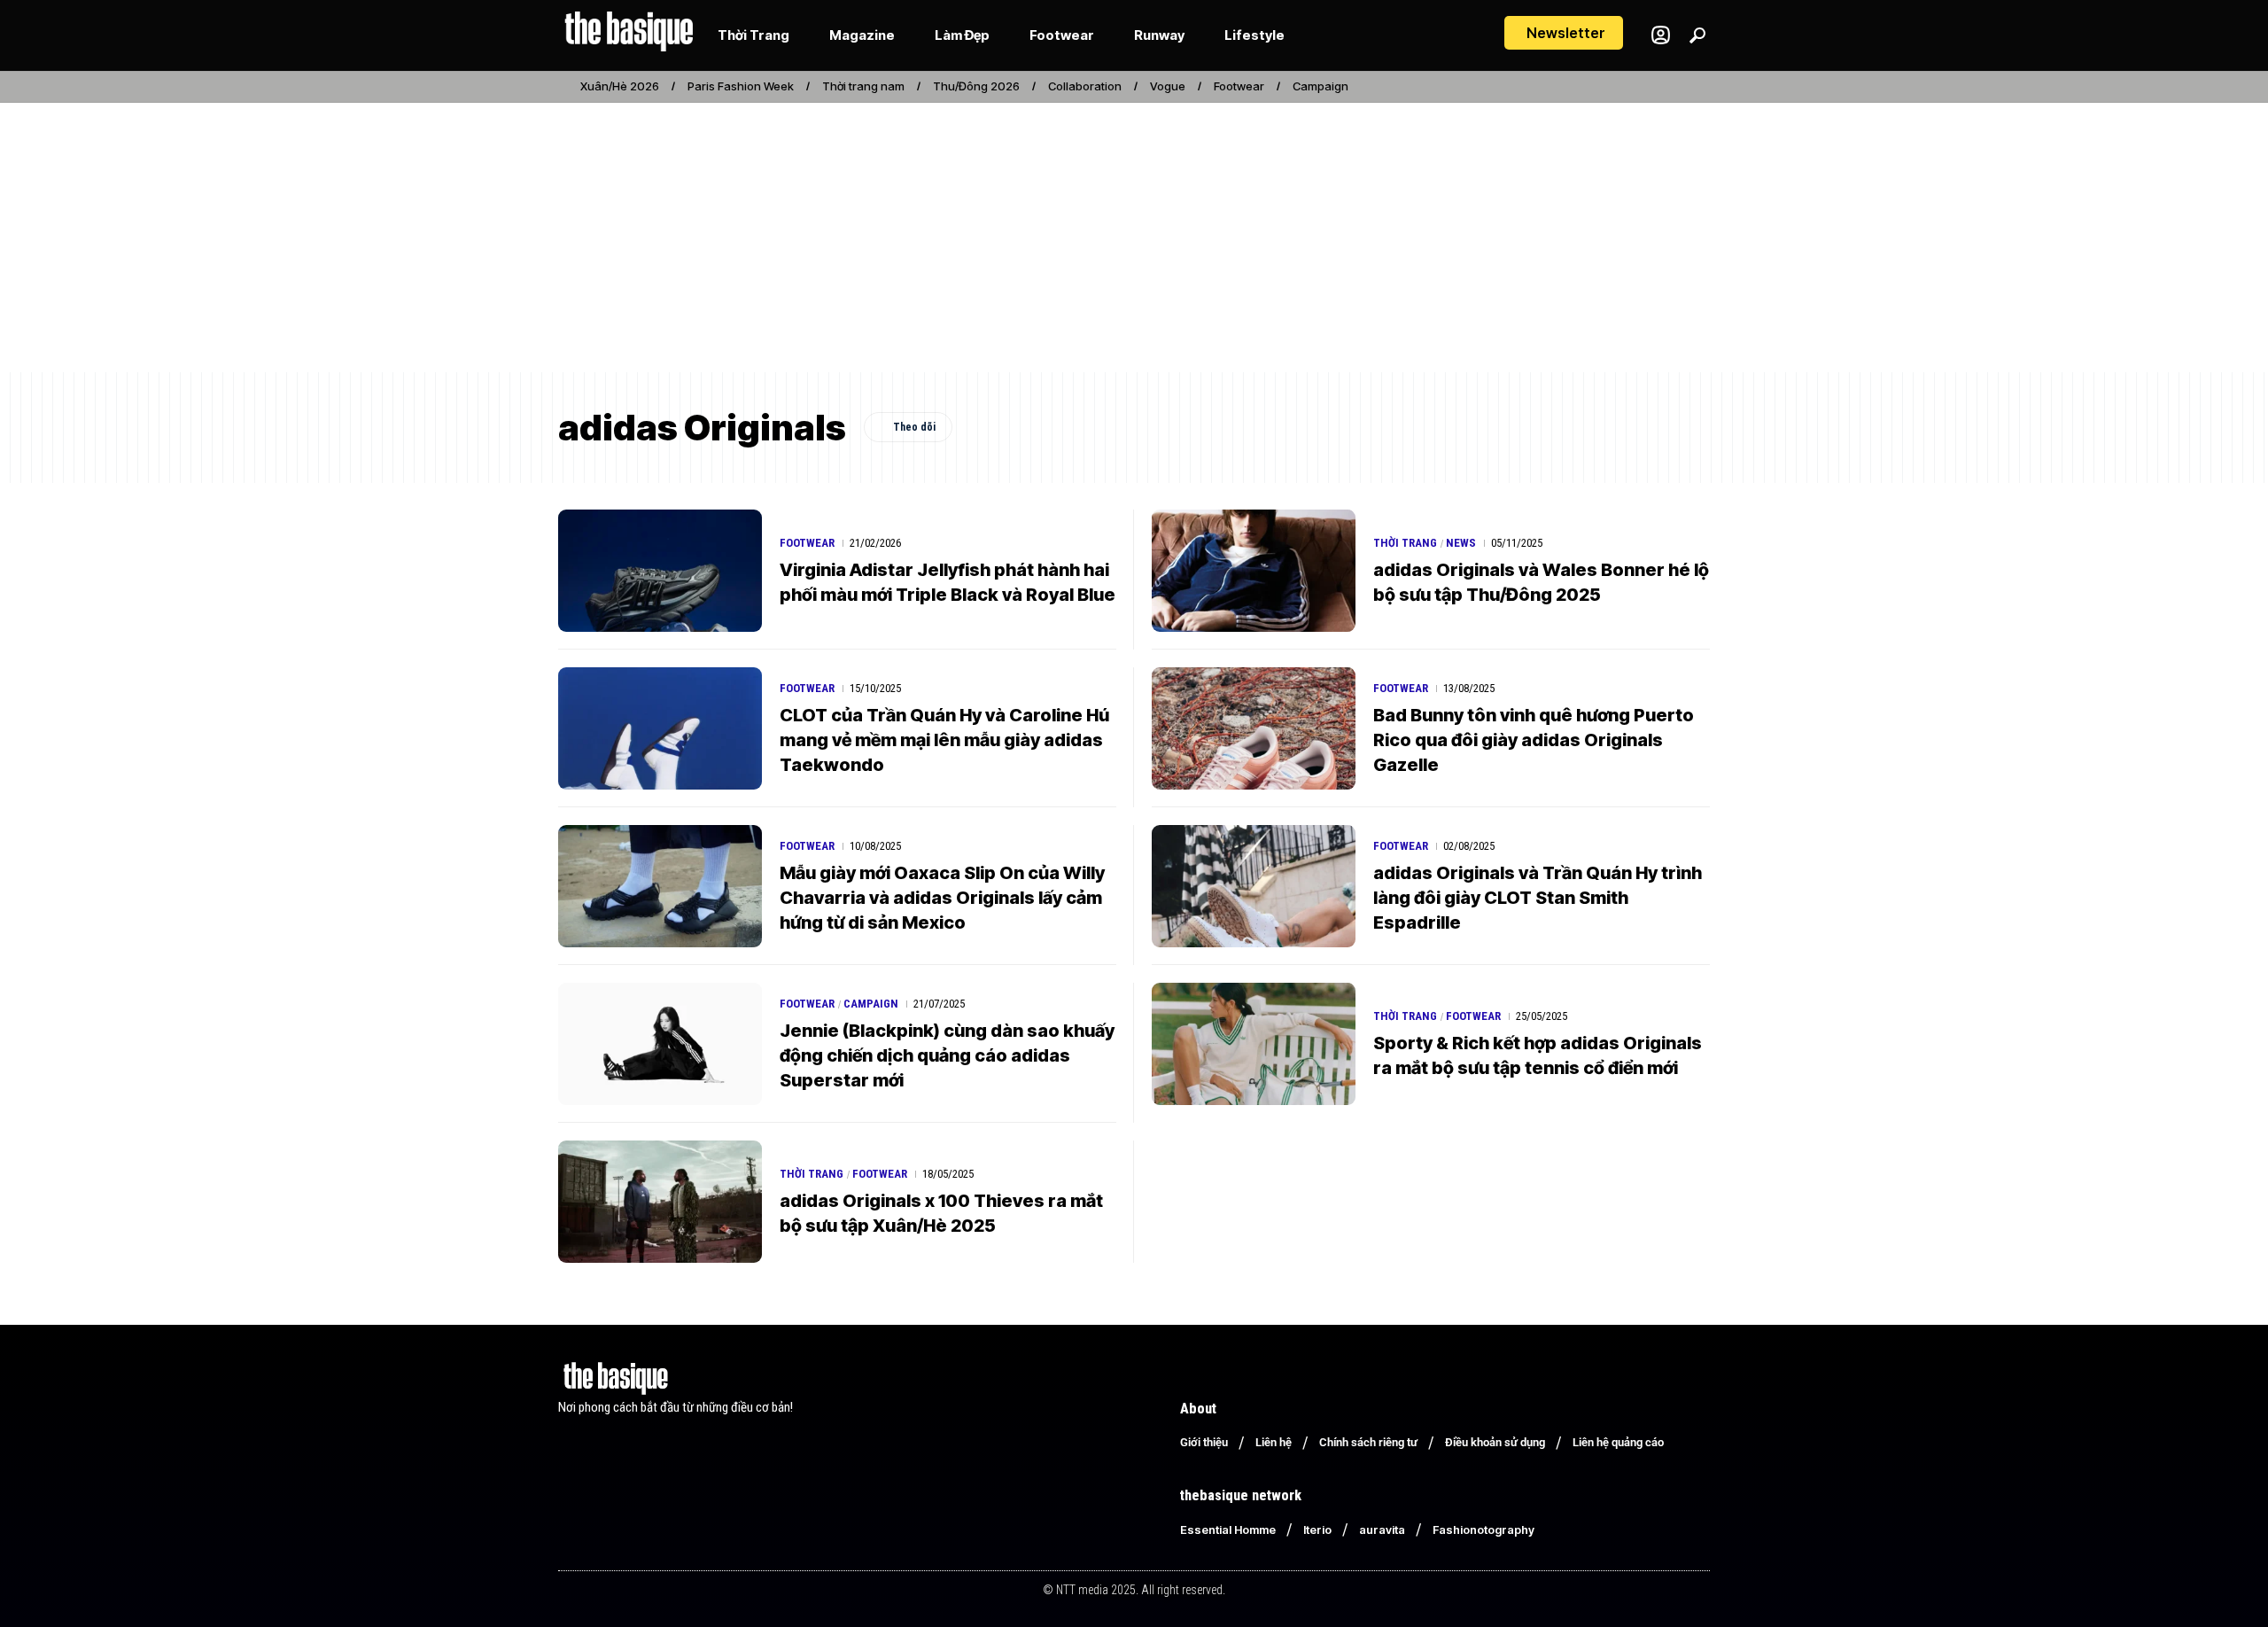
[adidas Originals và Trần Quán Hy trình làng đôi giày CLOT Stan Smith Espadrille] (1254, 886)
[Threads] (1700, 87)
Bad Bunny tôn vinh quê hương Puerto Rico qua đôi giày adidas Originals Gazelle (1534, 740)
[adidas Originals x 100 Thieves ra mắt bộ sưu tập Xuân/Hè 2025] (660, 1202)
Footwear (1239, 86)
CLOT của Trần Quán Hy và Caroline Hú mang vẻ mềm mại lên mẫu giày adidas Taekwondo (944, 740)
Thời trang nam (863, 86)
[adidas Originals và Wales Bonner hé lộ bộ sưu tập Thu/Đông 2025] (1254, 571)
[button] (1564, 33)
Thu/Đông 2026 (976, 86)
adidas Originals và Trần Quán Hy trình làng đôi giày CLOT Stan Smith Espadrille (1538, 898)
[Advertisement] (1134, 237)
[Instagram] (1642, 87)
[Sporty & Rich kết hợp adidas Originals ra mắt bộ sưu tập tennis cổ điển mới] (1254, 1044)
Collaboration (1085, 86)
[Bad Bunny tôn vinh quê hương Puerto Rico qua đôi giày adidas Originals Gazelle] (1254, 728)
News (1461, 543)
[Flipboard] (1681, 87)
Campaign (1320, 86)
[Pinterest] (1661, 87)
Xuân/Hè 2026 (620, 86)
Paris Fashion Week (741, 86)
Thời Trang (1405, 543)
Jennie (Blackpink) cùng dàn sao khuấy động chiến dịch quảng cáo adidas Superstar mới (947, 1055)
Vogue (1168, 86)
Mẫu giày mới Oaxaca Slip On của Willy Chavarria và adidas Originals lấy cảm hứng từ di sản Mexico (942, 898)
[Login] (1661, 35)
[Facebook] (1622, 87)
